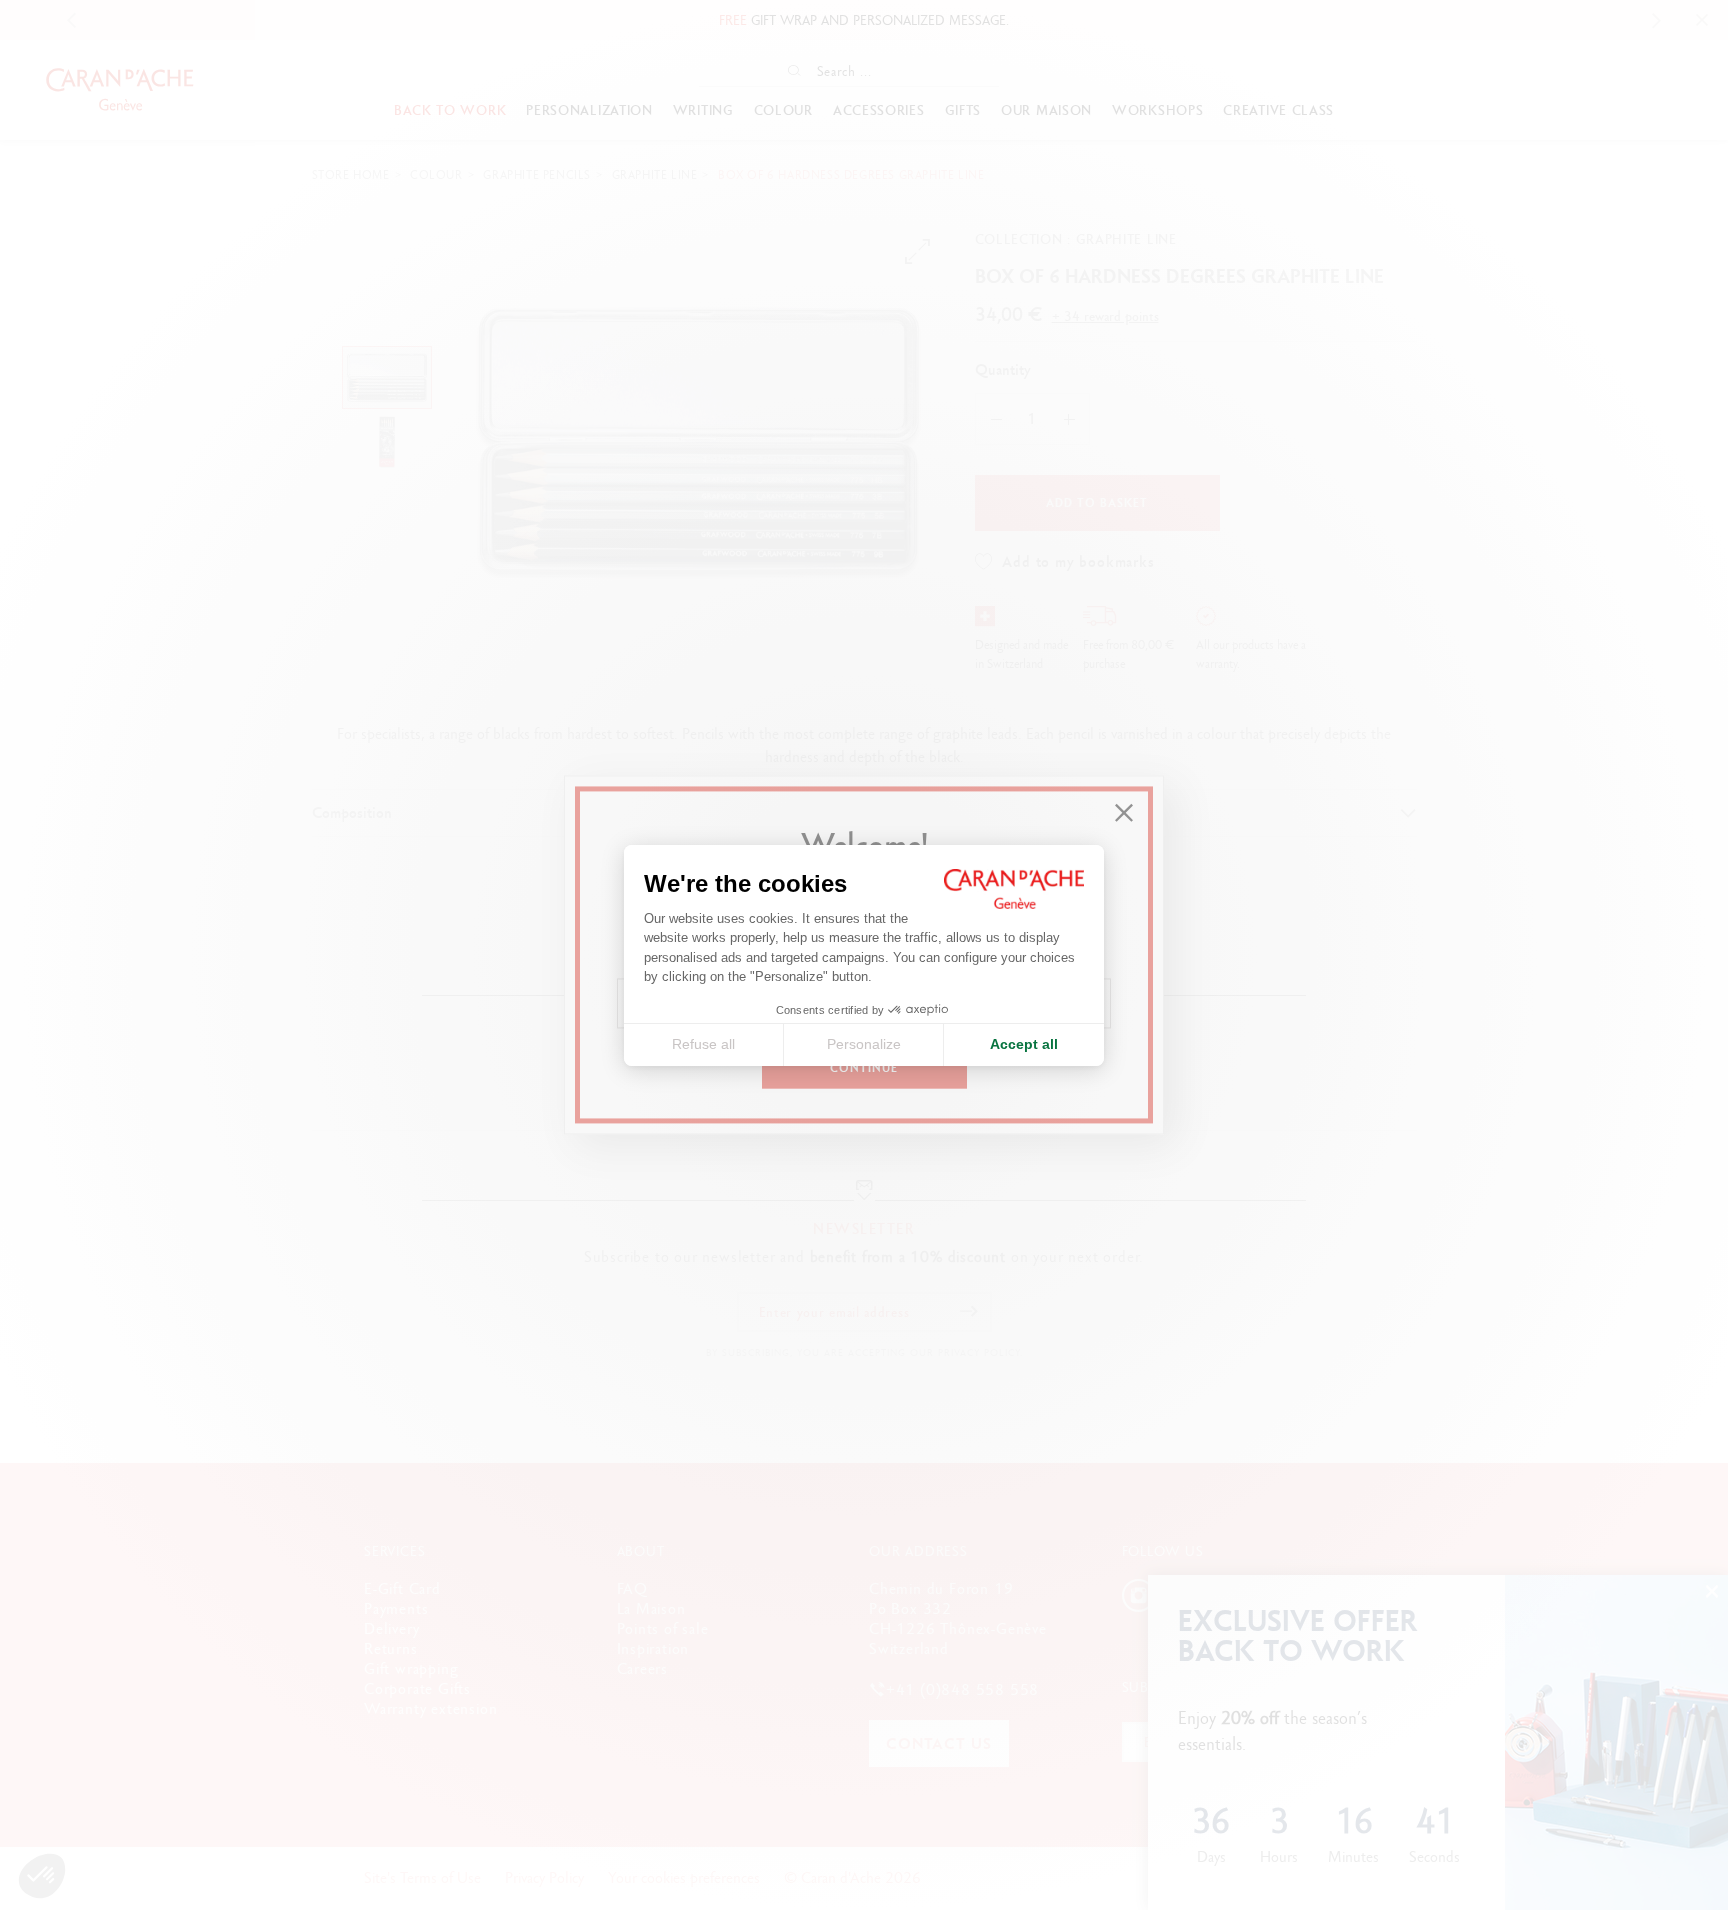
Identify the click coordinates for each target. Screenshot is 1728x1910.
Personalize (864, 1044)
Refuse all (703, 1044)
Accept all (1024, 1044)
